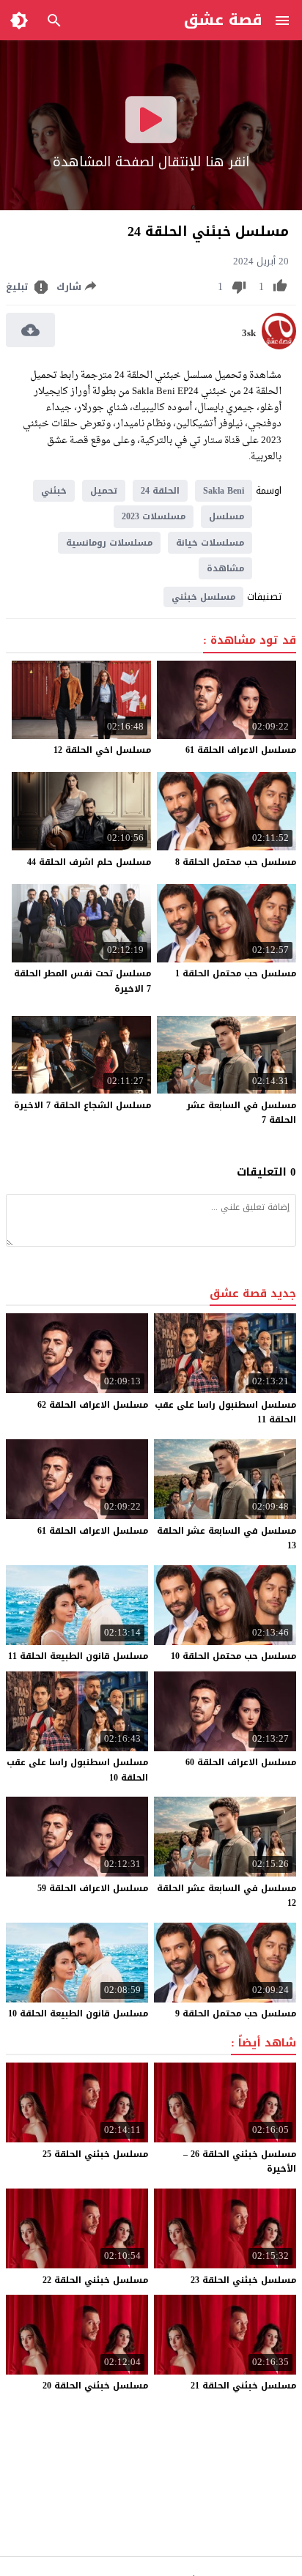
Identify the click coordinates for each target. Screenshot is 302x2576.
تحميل (104, 491)
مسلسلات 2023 (154, 516)
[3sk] (279, 346)
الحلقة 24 (160, 491)
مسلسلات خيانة (210, 543)
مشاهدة (225, 568)
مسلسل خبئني (203, 597)
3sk (249, 333)
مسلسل (226, 516)
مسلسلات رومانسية (109, 543)
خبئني (54, 491)
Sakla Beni (224, 491)
